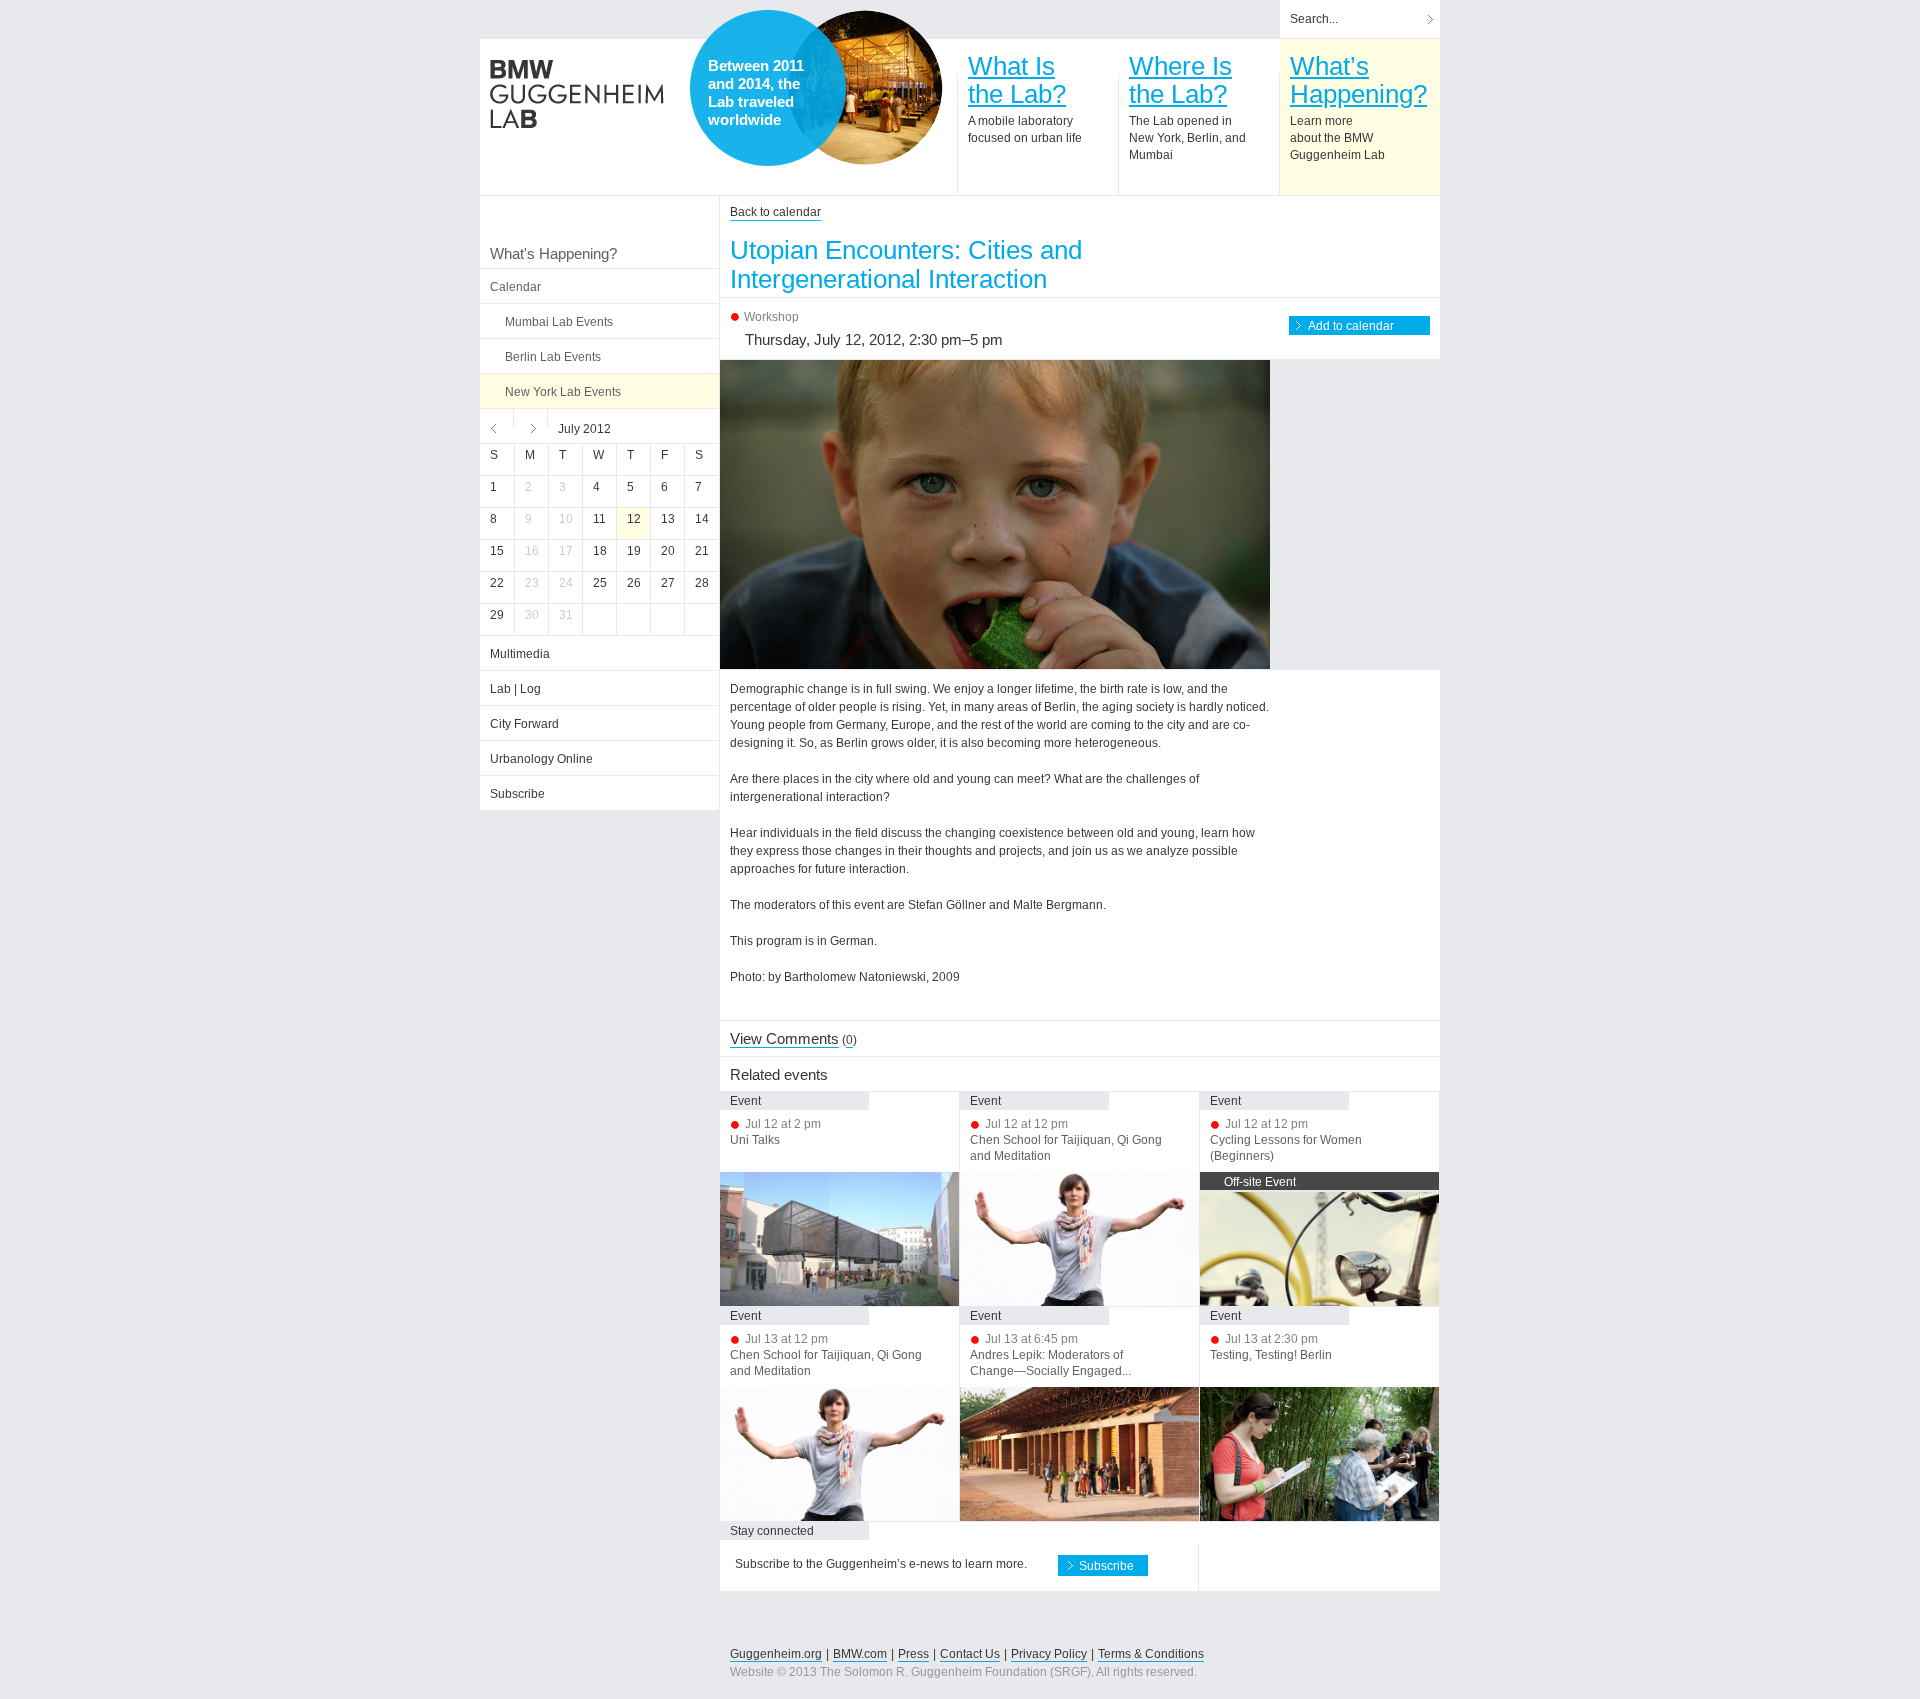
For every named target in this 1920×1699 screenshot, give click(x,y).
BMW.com (860, 1654)
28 (702, 583)
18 (600, 551)
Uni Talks (755, 1140)
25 (600, 583)
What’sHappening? (1358, 80)
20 (668, 551)
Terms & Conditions (1151, 1654)
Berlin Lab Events (553, 357)
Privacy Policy (1049, 1654)
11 (599, 519)
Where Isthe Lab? (1180, 80)
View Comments (784, 1038)
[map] (865, 88)
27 (668, 583)
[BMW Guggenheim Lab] (577, 94)
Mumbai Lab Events (559, 322)
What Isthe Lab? (1017, 80)
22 (497, 583)
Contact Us (970, 1654)
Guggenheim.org (776, 1654)
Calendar (515, 287)
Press (913, 1654)
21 (702, 551)
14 (702, 519)
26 (634, 583)
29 (497, 615)
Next (531, 426)
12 (634, 519)
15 (497, 551)
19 (634, 551)
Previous (497, 426)
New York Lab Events (563, 392)
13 (668, 519)
